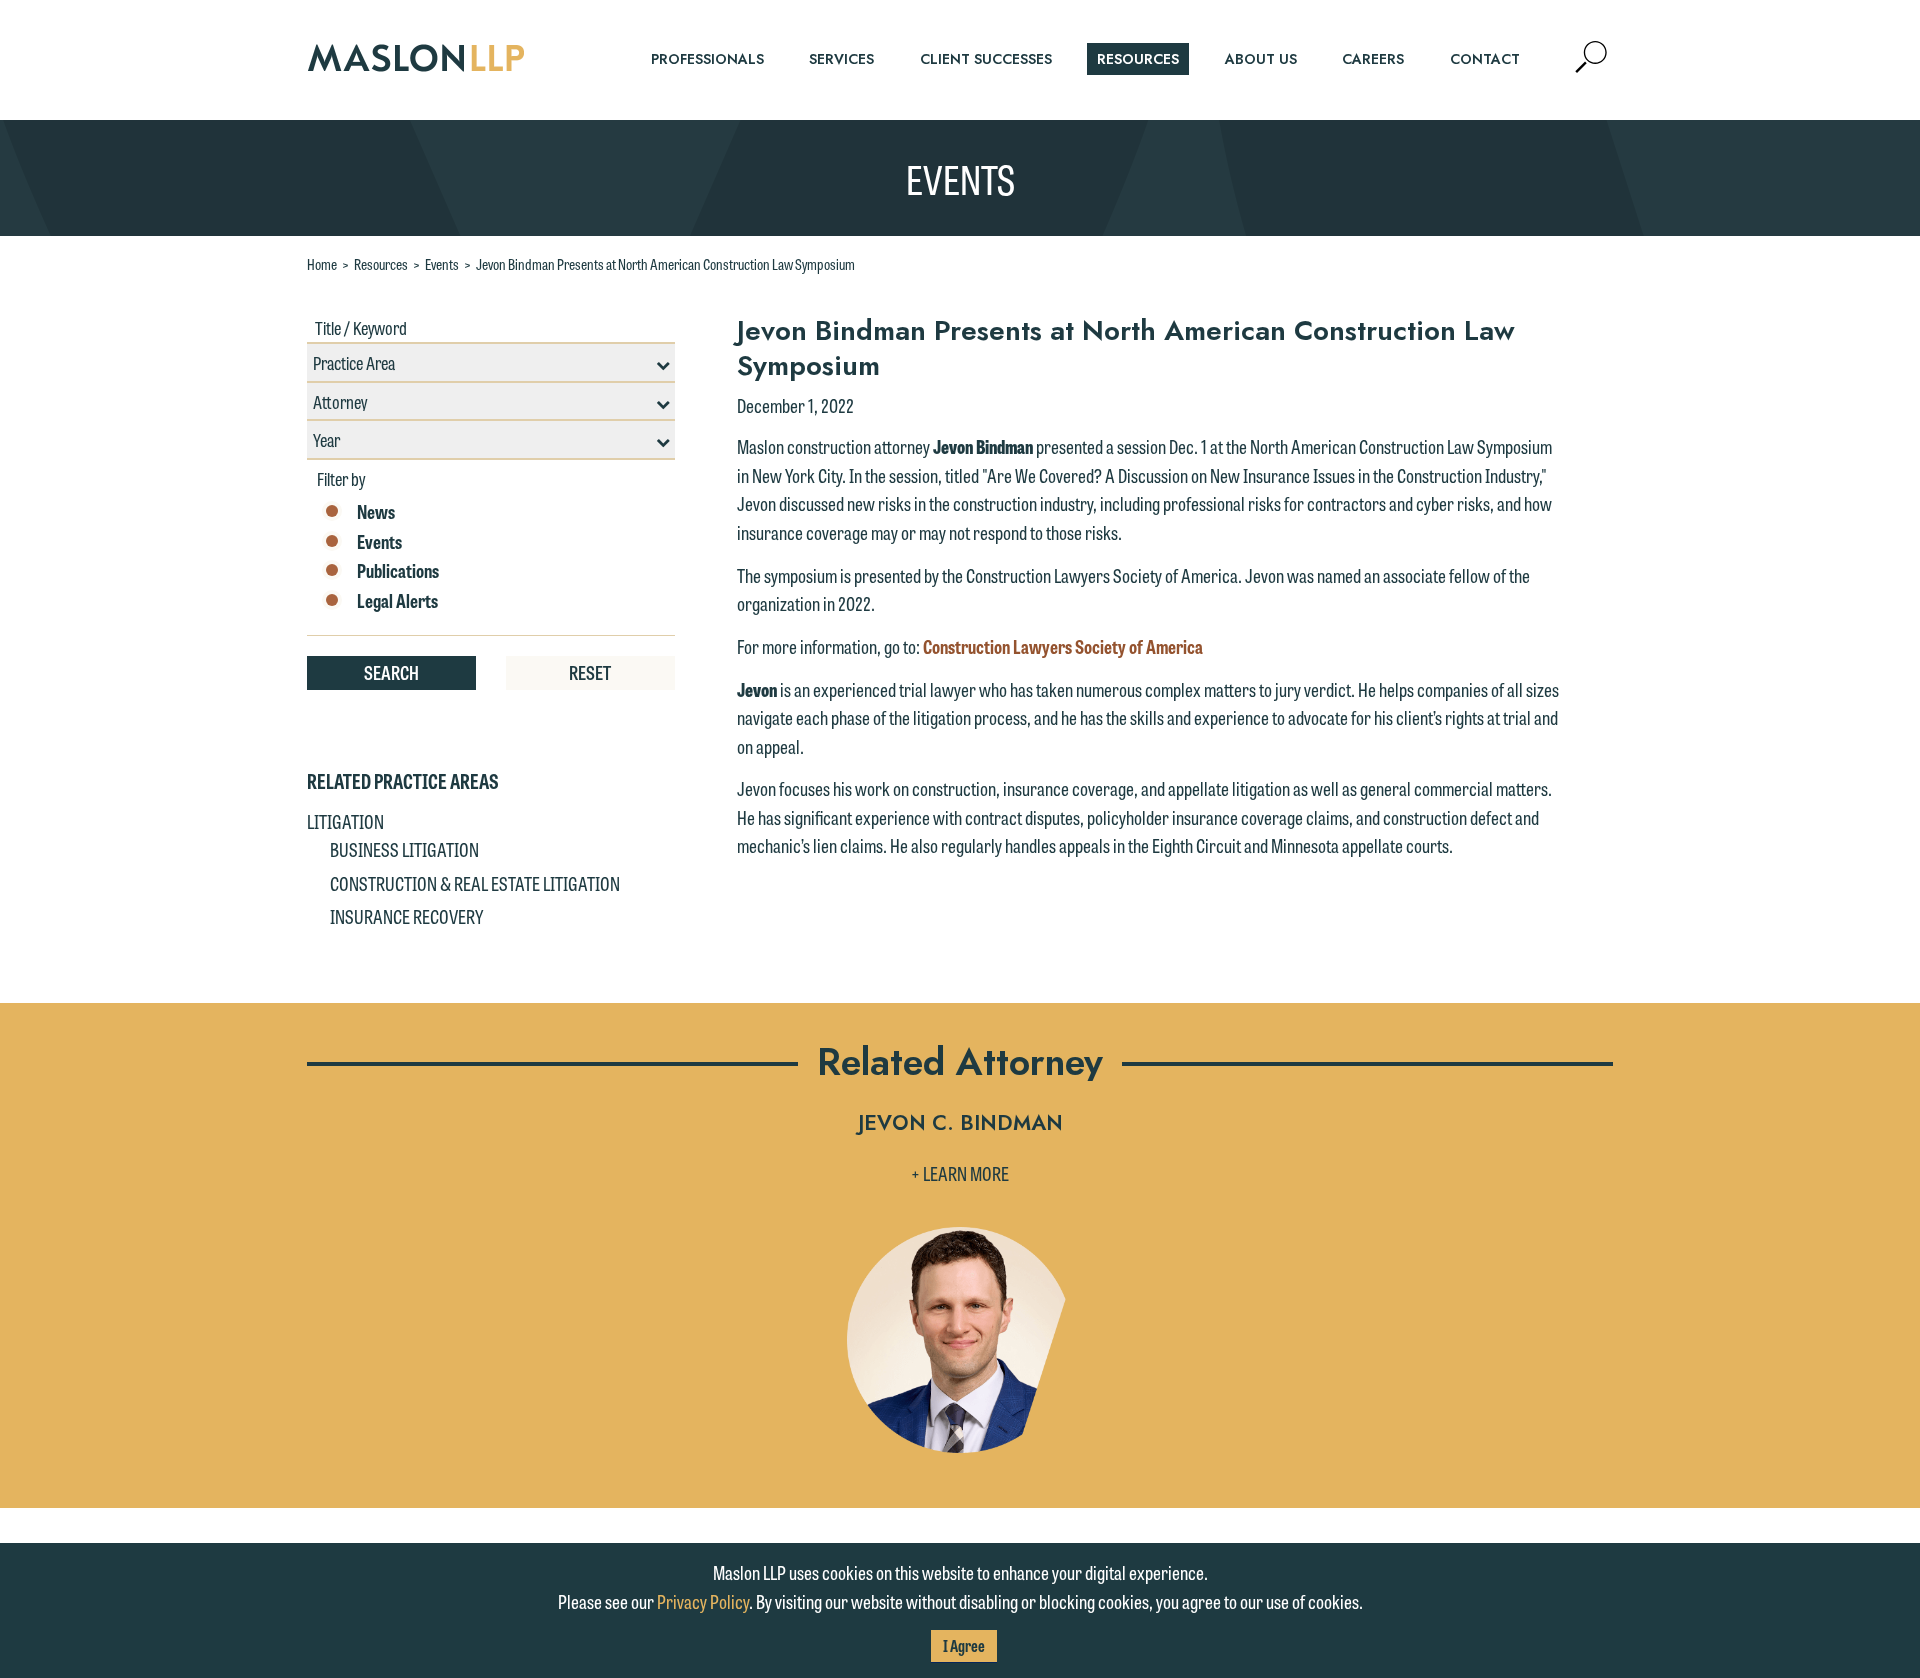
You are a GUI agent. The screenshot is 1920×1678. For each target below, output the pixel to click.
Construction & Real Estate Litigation (475, 883)
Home (322, 264)
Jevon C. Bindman (960, 1124)
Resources (381, 264)
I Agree (964, 1645)
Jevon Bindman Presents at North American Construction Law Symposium (665, 264)
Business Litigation (404, 849)
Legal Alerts (397, 601)
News (376, 512)
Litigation (345, 821)
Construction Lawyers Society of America (1063, 646)
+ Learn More (960, 1173)
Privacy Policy (703, 1601)
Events (442, 264)
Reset (590, 672)
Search (391, 672)
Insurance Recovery (406, 916)
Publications (398, 571)
